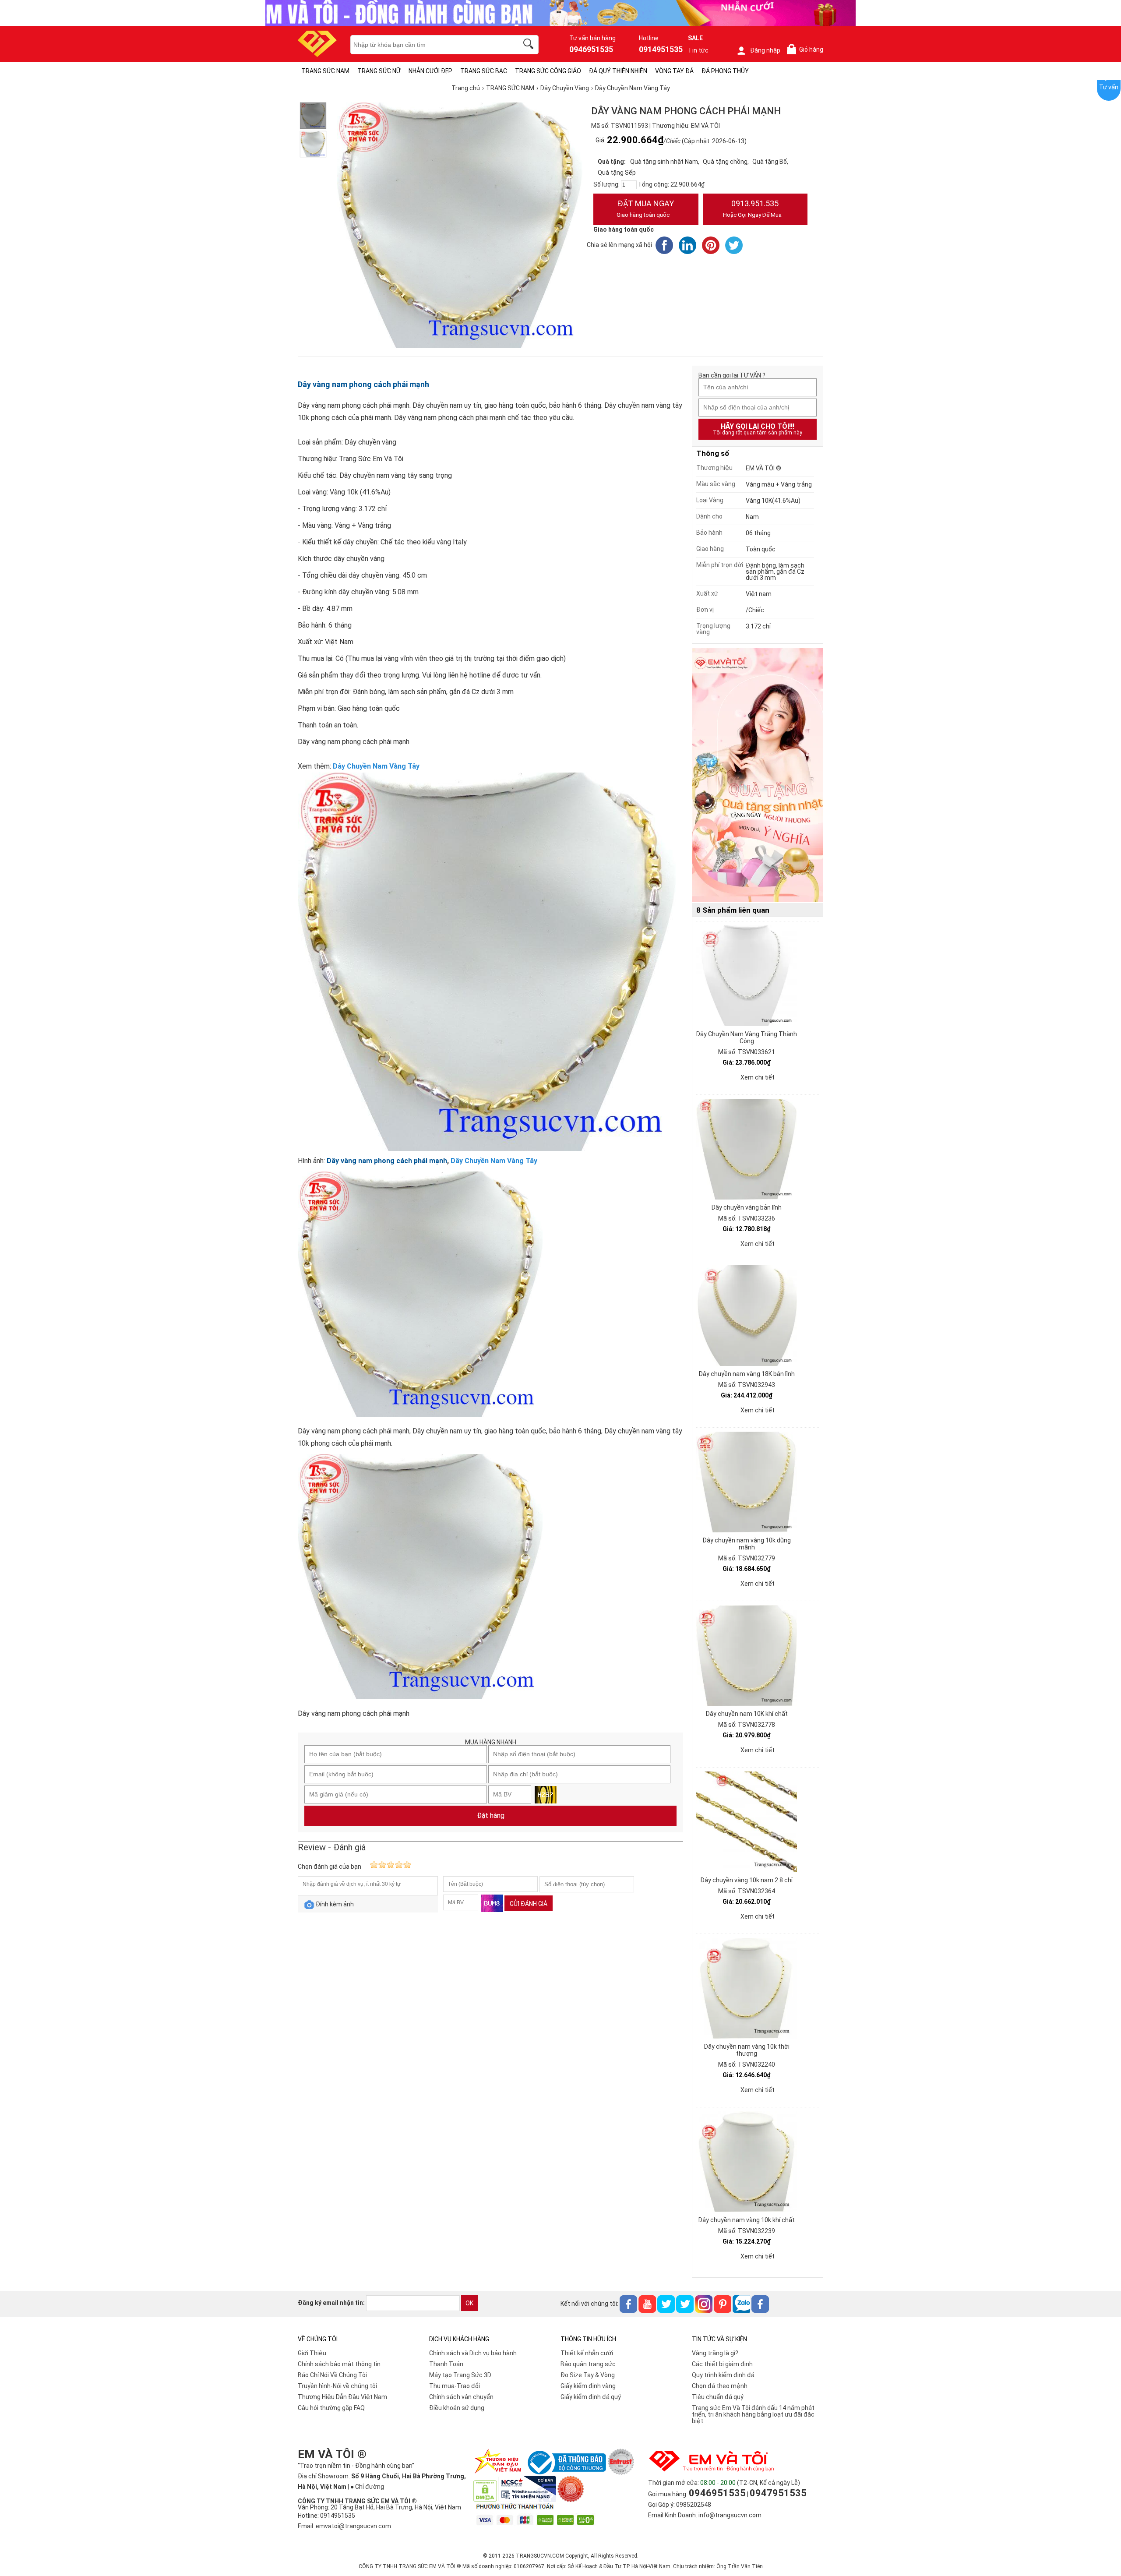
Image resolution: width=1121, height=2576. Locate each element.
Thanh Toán (446, 2364)
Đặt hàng (491, 1816)
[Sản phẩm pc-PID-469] (758, 776)
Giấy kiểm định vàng (588, 2386)
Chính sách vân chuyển (461, 2397)
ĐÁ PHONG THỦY (725, 71)
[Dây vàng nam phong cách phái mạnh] (313, 144)
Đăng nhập (765, 50)
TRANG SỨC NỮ (379, 71)
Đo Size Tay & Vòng (588, 2375)
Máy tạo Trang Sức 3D (460, 2375)
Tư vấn (1109, 87)
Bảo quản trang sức (588, 2364)
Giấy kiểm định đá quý (591, 2397)
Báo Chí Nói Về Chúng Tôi (332, 2375)
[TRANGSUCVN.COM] (317, 54)
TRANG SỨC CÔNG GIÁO (548, 71)
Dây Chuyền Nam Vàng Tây (376, 766)
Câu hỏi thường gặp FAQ (331, 2408)
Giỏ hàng (807, 50)
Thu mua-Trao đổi (455, 2386)
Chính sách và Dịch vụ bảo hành (473, 2353)
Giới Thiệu (312, 2353)
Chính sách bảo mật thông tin (339, 2364)
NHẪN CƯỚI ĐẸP (430, 71)
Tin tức (698, 50)
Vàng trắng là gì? (715, 2353)
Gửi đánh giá (529, 1904)
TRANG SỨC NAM (325, 71)
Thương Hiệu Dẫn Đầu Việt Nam (342, 2397)
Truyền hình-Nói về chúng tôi (337, 2386)
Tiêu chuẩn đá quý (718, 2397)
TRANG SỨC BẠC (484, 71)
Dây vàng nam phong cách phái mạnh (363, 384)
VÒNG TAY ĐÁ (674, 71)
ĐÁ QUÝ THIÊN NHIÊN (618, 71)
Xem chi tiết (758, 1077)
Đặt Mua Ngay (645, 208)
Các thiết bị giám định (722, 2364)
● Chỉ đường (367, 2487)
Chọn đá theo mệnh (720, 2386)
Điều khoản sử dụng (457, 2408)
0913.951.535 (752, 208)
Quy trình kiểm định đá (723, 2375)
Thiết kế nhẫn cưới (587, 2353)
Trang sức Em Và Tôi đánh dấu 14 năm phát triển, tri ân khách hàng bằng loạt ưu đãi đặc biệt (753, 2414)
